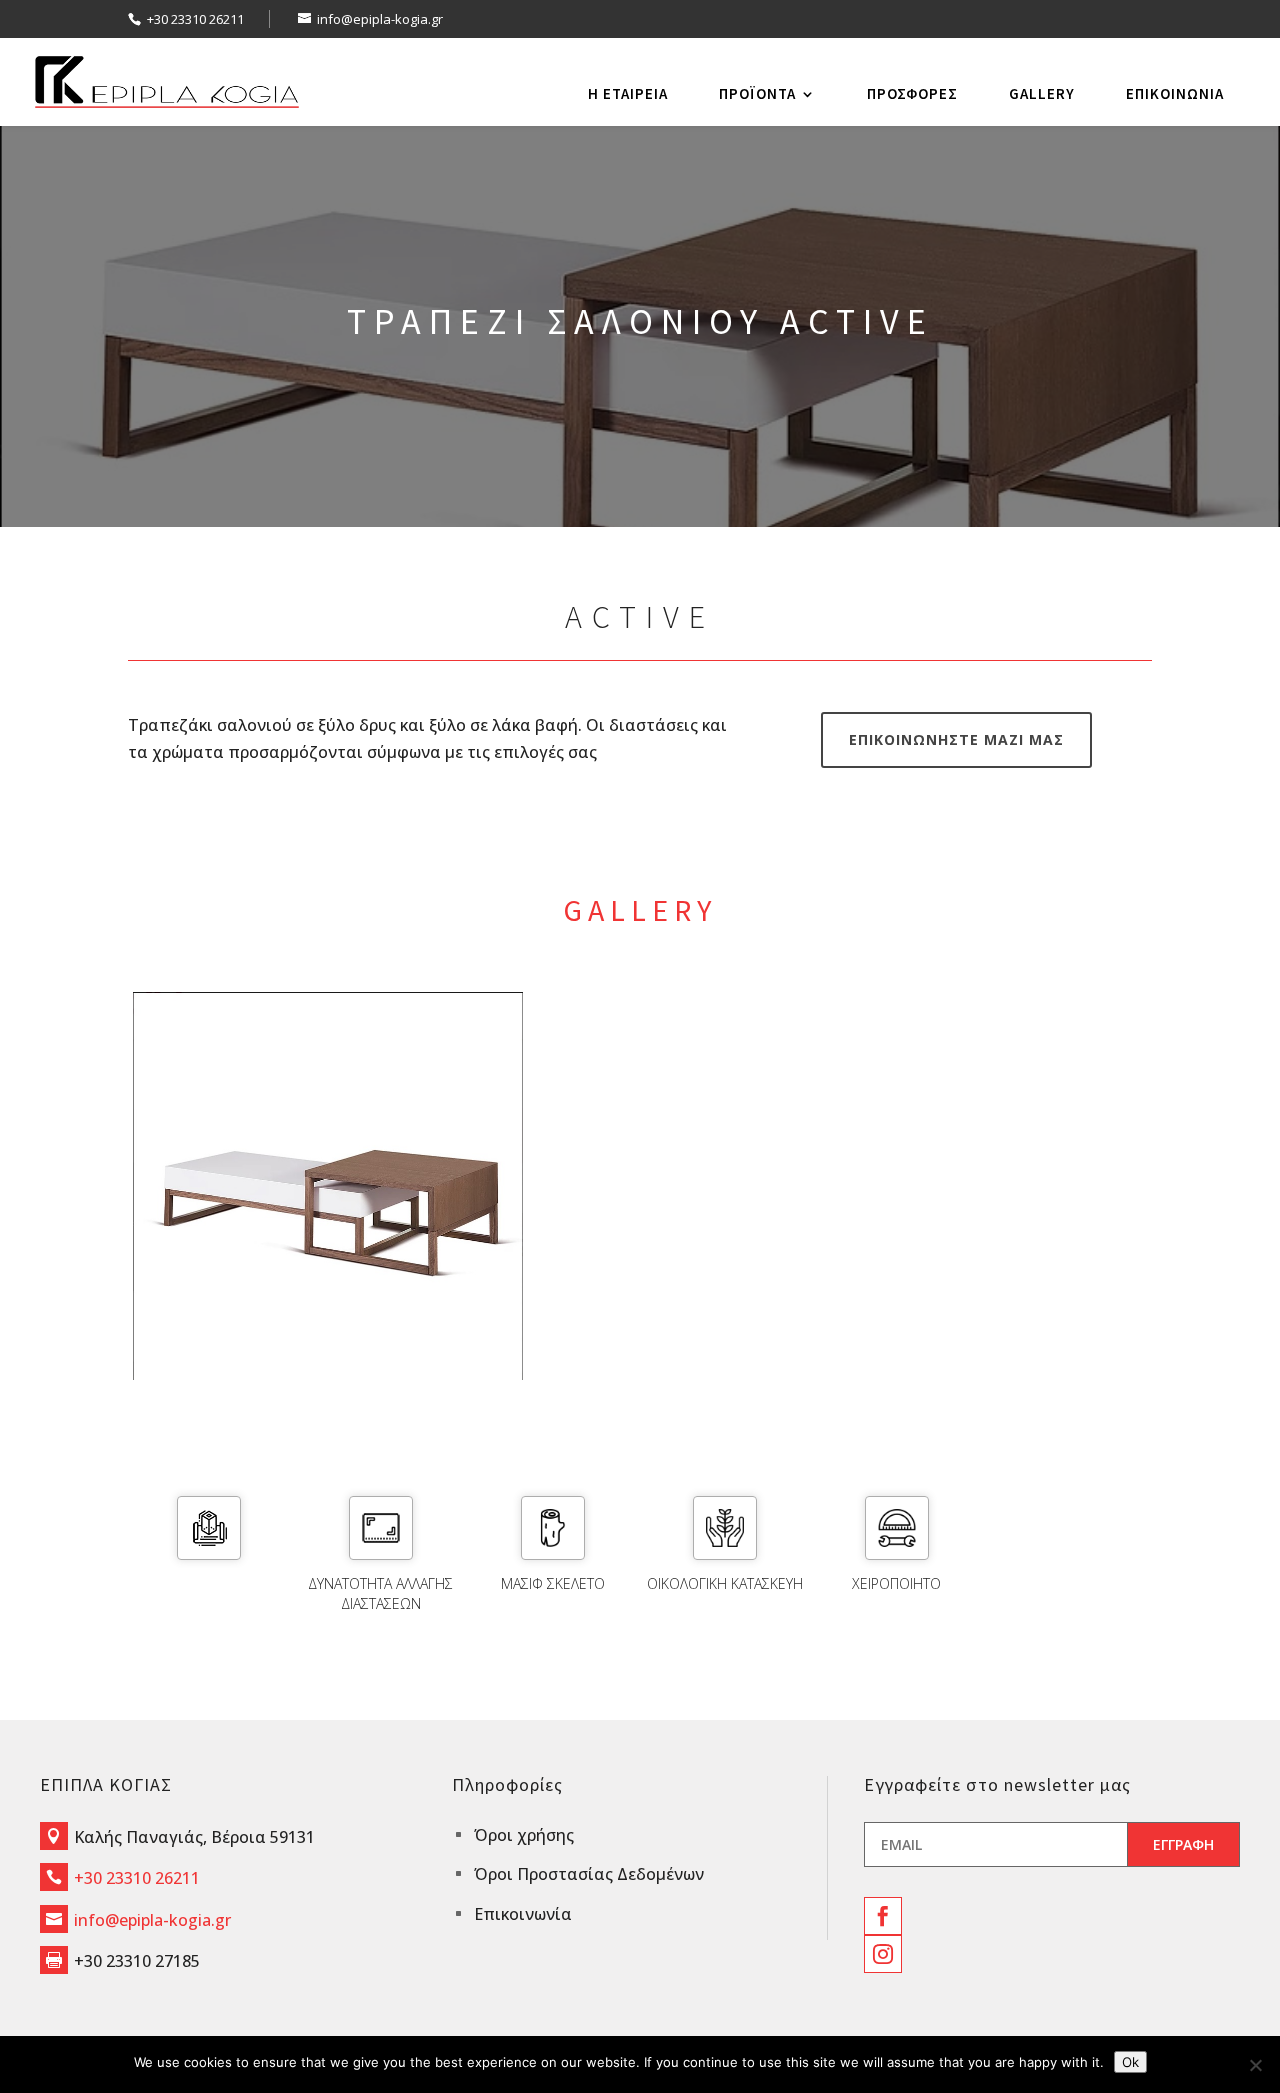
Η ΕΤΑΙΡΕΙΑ (628, 93)
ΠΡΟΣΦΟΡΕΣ (912, 93)
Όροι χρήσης (524, 1835)
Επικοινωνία (1175, 93)
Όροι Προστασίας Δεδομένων (589, 1874)
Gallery (1042, 93)
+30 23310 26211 (195, 19)
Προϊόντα (757, 93)
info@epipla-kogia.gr (152, 1920)
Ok (1130, 2062)
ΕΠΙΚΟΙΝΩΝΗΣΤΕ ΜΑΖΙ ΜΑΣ (956, 739)
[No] (1255, 2065)
